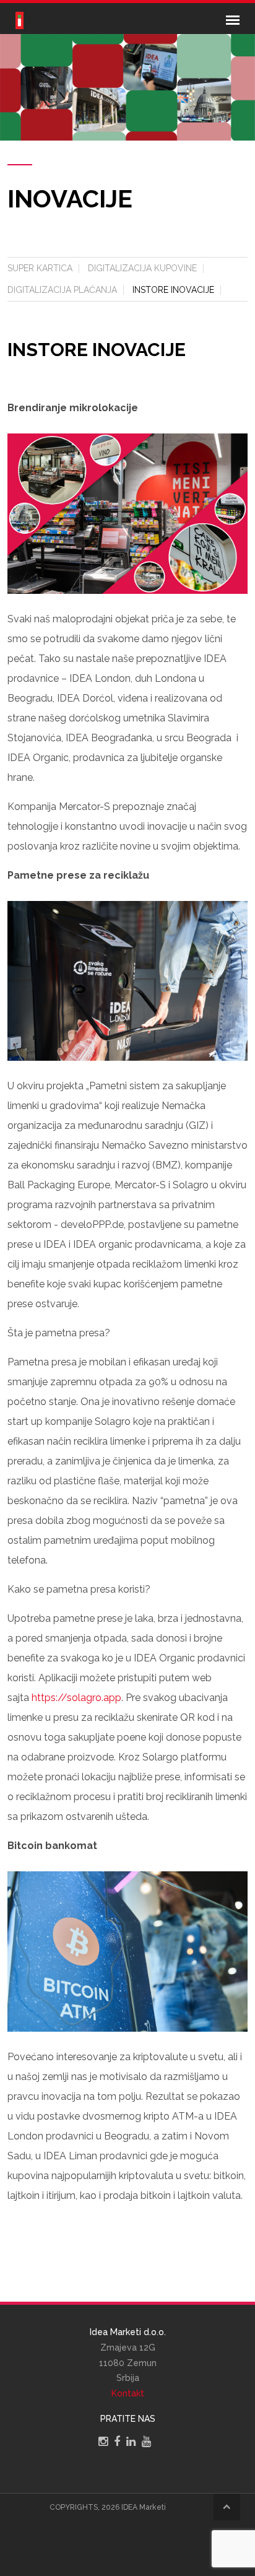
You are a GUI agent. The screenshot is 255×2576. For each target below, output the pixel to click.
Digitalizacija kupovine (142, 268)
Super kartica (40, 268)
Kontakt (128, 2393)
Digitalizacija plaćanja (62, 290)
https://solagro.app (76, 1698)
